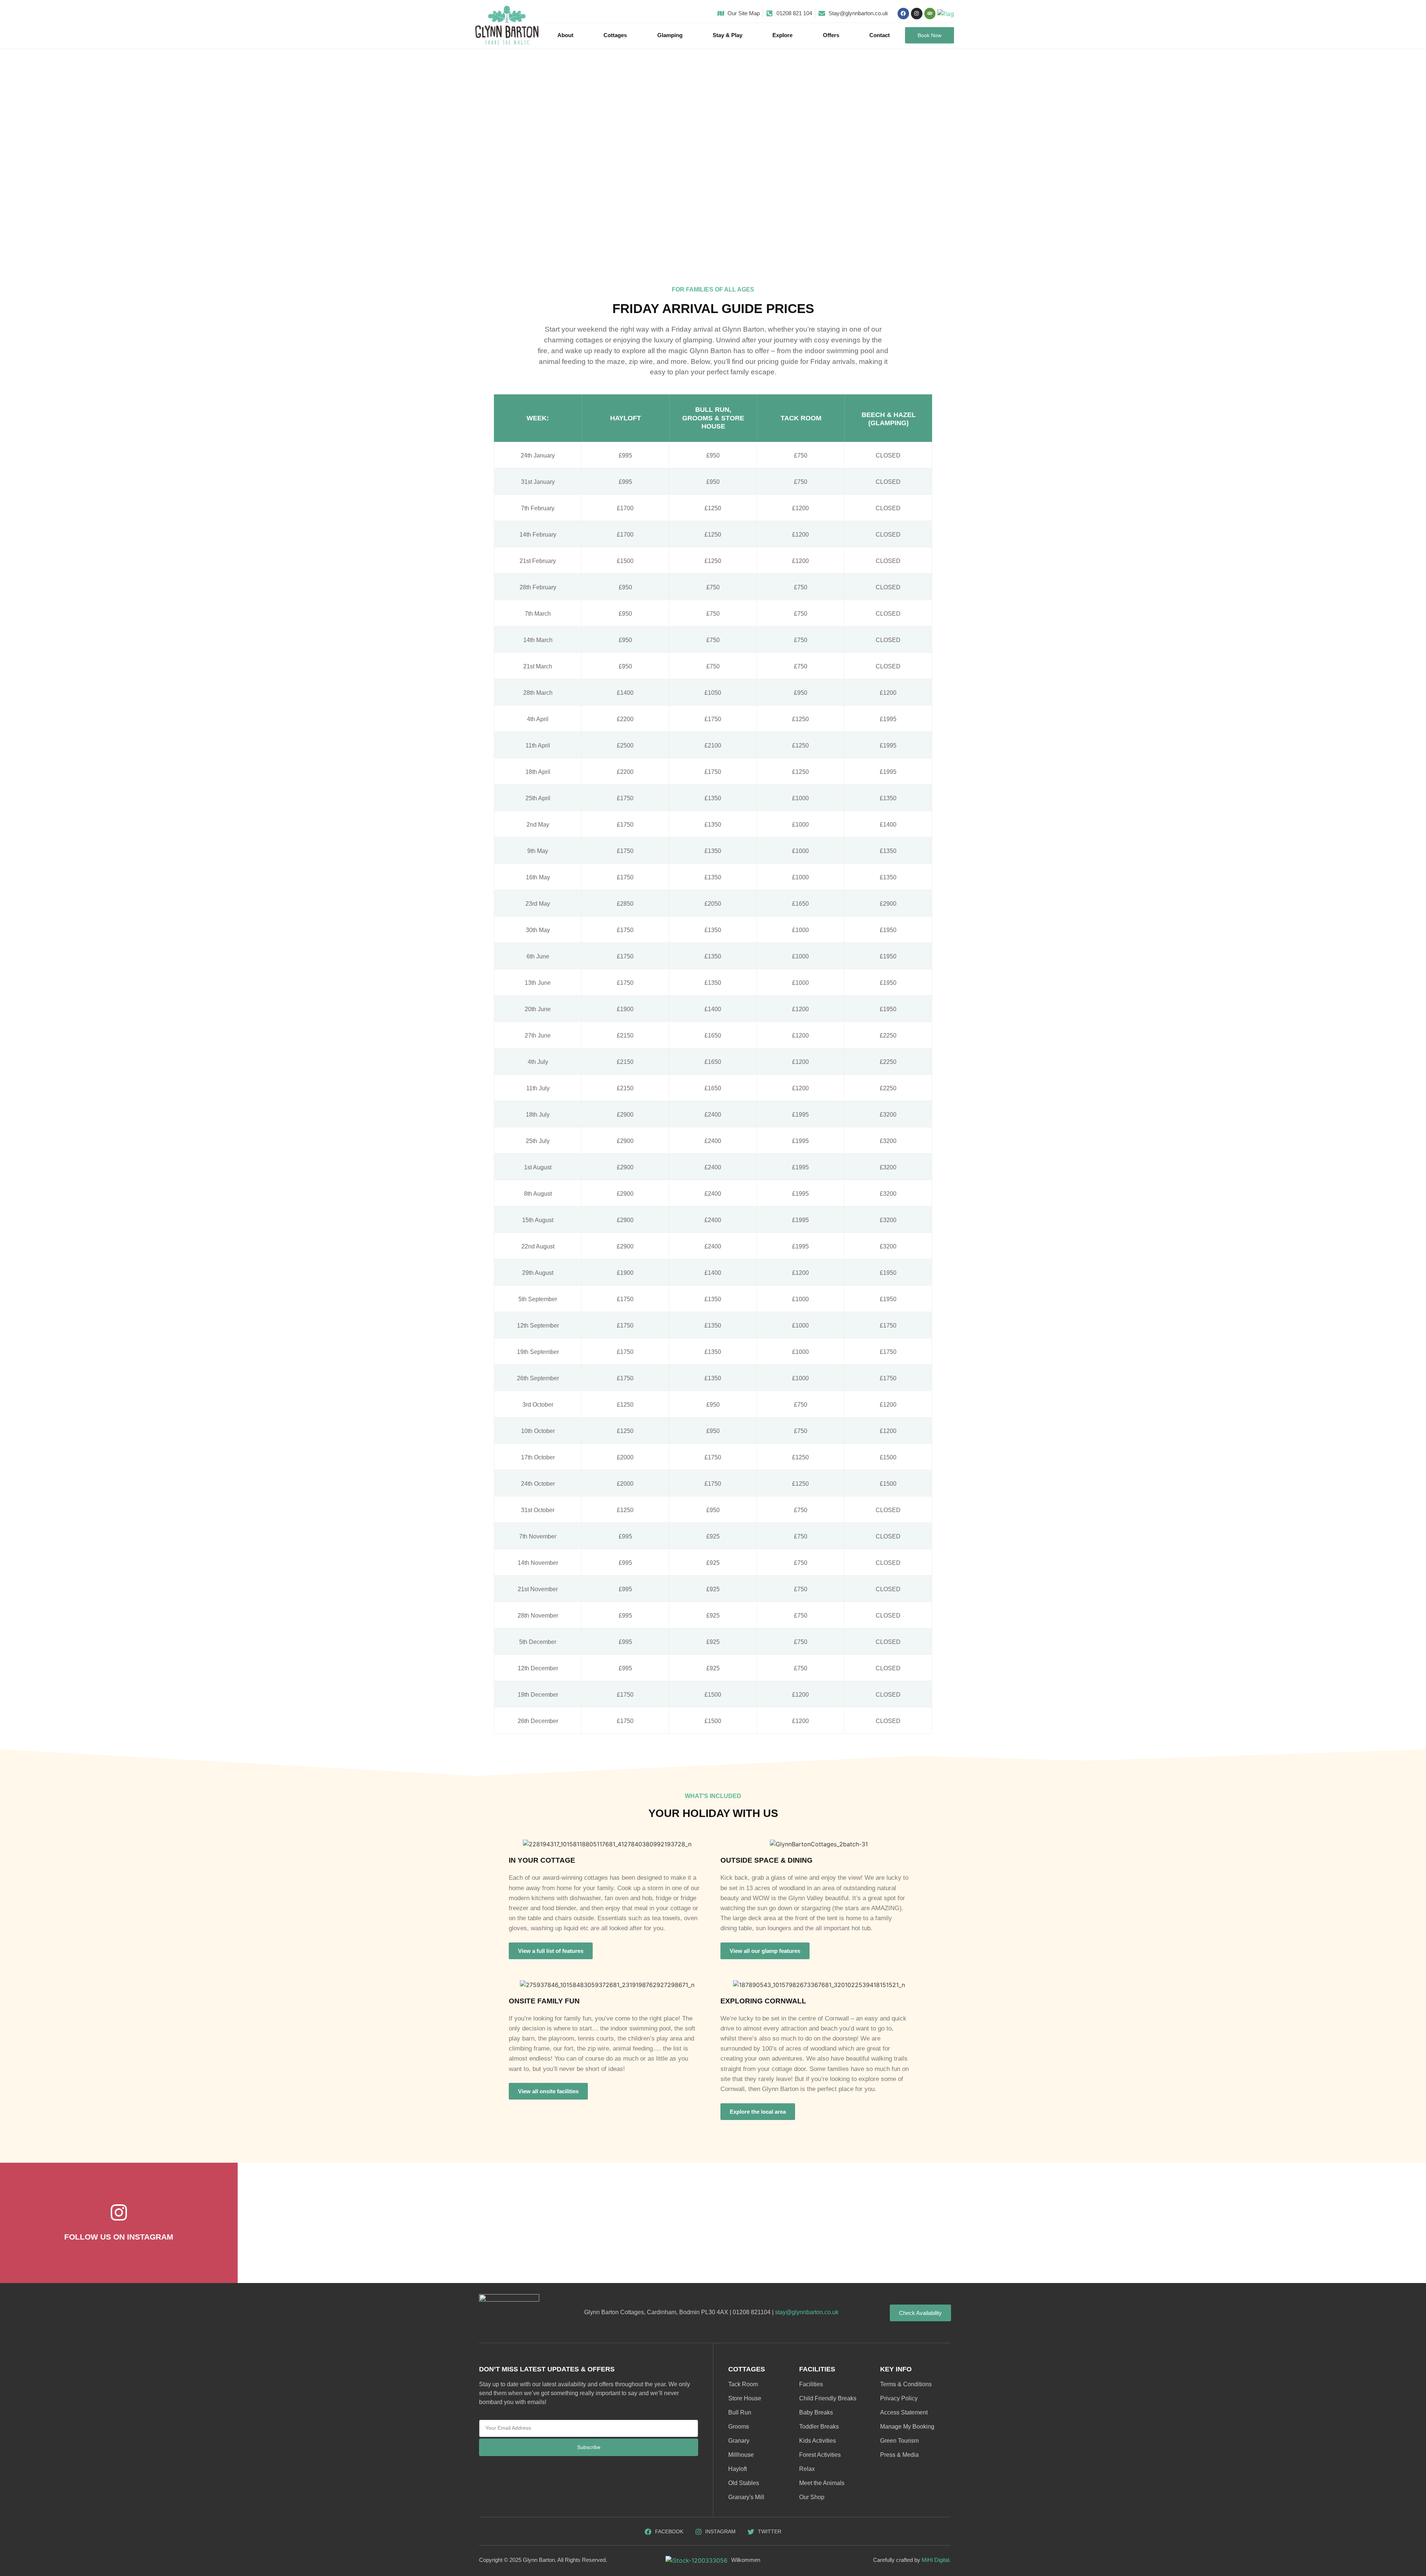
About (565, 35)
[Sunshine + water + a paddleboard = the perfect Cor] (931, 2222)
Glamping (670, 35)
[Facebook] (903, 14)
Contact (880, 35)
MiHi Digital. (936, 2560)
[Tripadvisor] (930, 14)
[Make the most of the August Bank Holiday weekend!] (534, 2222)
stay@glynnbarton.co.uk (807, 2312)
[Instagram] (917, 14)
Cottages (615, 35)
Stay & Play (727, 35)
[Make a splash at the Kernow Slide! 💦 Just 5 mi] (733, 2222)
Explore (782, 35)
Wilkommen (746, 2560)
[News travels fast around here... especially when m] (1328, 2222)
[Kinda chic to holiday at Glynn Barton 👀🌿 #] (1129, 2222)
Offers (831, 35)
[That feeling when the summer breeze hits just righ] (336, 2222)
